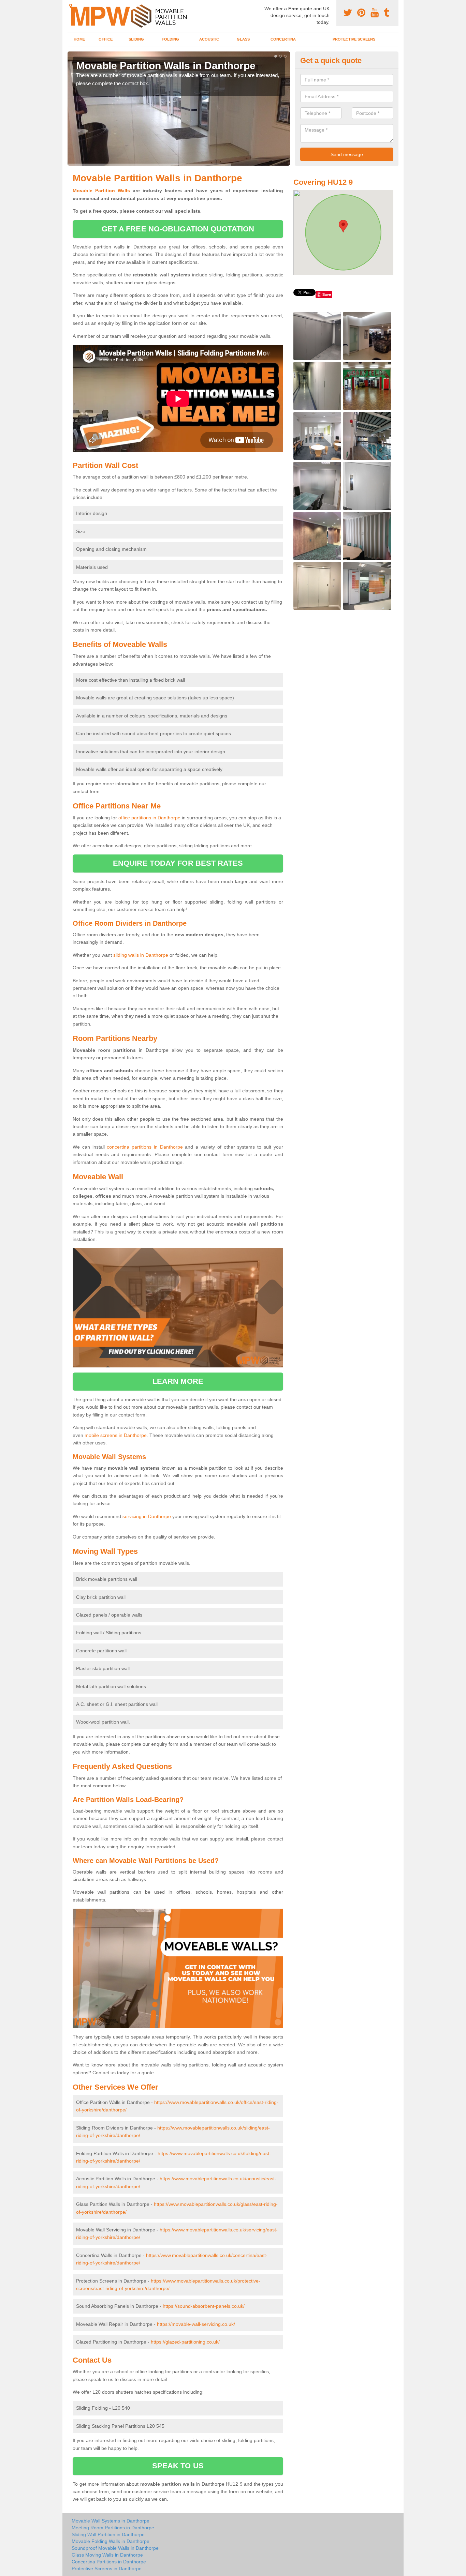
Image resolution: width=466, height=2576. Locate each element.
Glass (243, 39)
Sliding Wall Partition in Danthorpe (108, 2534)
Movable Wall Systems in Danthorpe (111, 2521)
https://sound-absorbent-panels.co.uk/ (204, 2306)
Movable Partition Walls (101, 191)
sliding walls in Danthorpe (141, 955)
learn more (178, 1381)
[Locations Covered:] (71, 6)
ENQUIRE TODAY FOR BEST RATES (178, 863)
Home (79, 39)
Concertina (283, 39)
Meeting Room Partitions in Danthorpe (113, 2528)
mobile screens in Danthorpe (116, 1435)
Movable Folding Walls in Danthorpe (111, 2541)
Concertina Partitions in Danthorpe (109, 2562)
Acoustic (209, 39)
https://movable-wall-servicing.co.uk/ (196, 2324)
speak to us (178, 2466)
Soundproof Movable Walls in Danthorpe (115, 2548)
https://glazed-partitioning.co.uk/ (185, 2342)
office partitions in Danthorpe (149, 818)
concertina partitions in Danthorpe (145, 1147)
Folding (170, 39)
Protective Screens (354, 39)
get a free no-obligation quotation (178, 229)
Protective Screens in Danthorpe (107, 2569)
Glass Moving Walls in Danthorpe (107, 2555)
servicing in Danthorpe (147, 1516)
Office (106, 39)
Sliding (136, 39)
